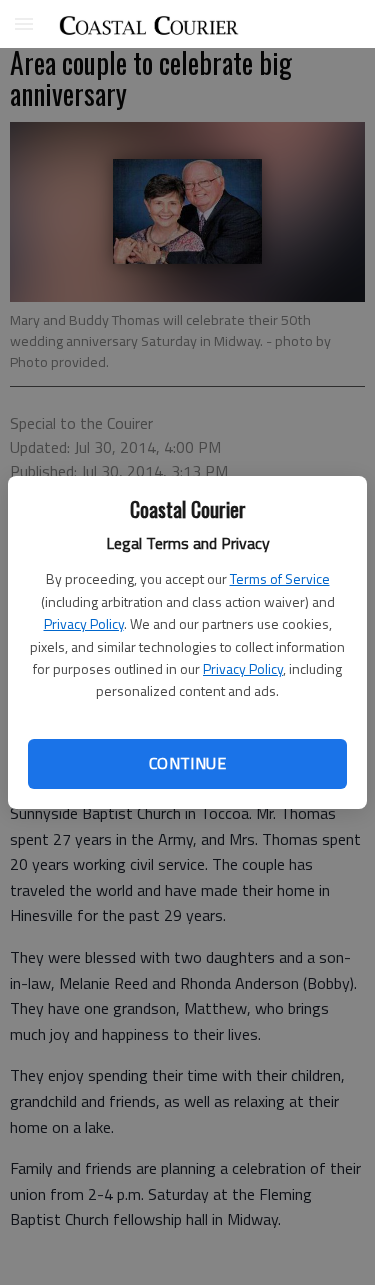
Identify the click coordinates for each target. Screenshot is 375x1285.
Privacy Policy (84, 623)
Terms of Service (280, 578)
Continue (187, 763)
